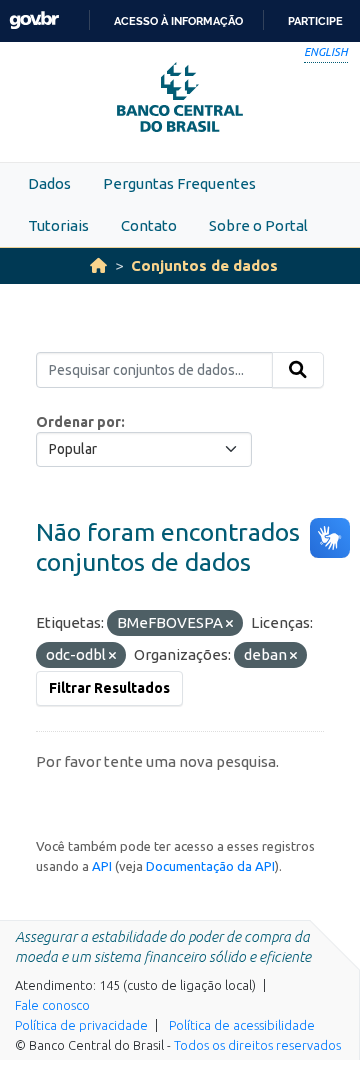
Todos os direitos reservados (257, 1045)
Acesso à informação (178, 21)
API (102, 866)
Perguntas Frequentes (179, 183)
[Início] (98, 265)
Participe (315, 21)
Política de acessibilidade (242, 1025)
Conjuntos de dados (204, 265)
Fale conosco (52, 1005)
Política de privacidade (81, 1025)
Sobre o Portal (258, 225)
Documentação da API (210, 866)
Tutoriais (58, 225)
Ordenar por (78, 422)
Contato (149, 225)
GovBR (34, 20)
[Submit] (298, 370)
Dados (49, 183)
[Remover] (229, 624)
